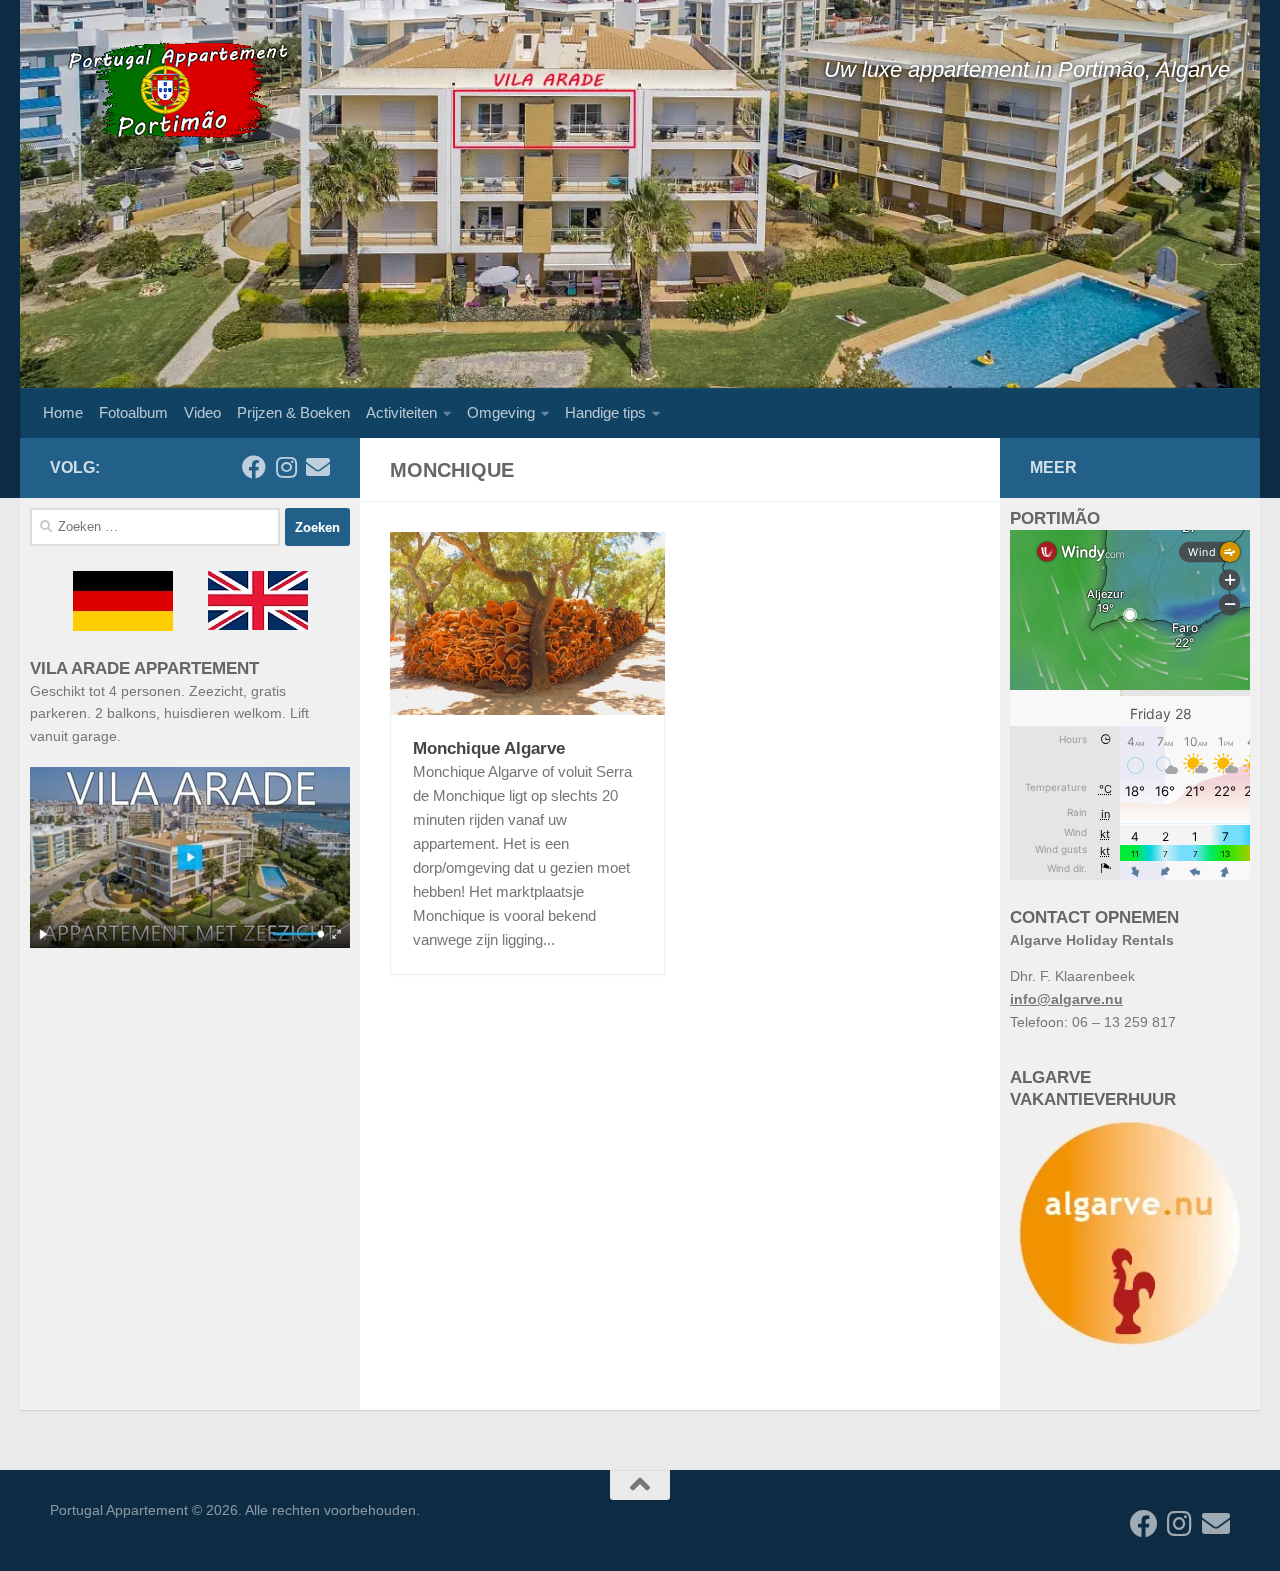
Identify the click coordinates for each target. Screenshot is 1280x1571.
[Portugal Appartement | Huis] (175, 90)
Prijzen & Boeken (293, 412)
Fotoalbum (133, 412)
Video (202, 412)
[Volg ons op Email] (318, 467)
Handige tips (605, 412)
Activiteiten (401, 412)
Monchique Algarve (489, 748)
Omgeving (501, 412)
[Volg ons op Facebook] (254, 467)
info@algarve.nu (1066, 999)
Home (63, 412)
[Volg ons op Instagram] (286, 467)
